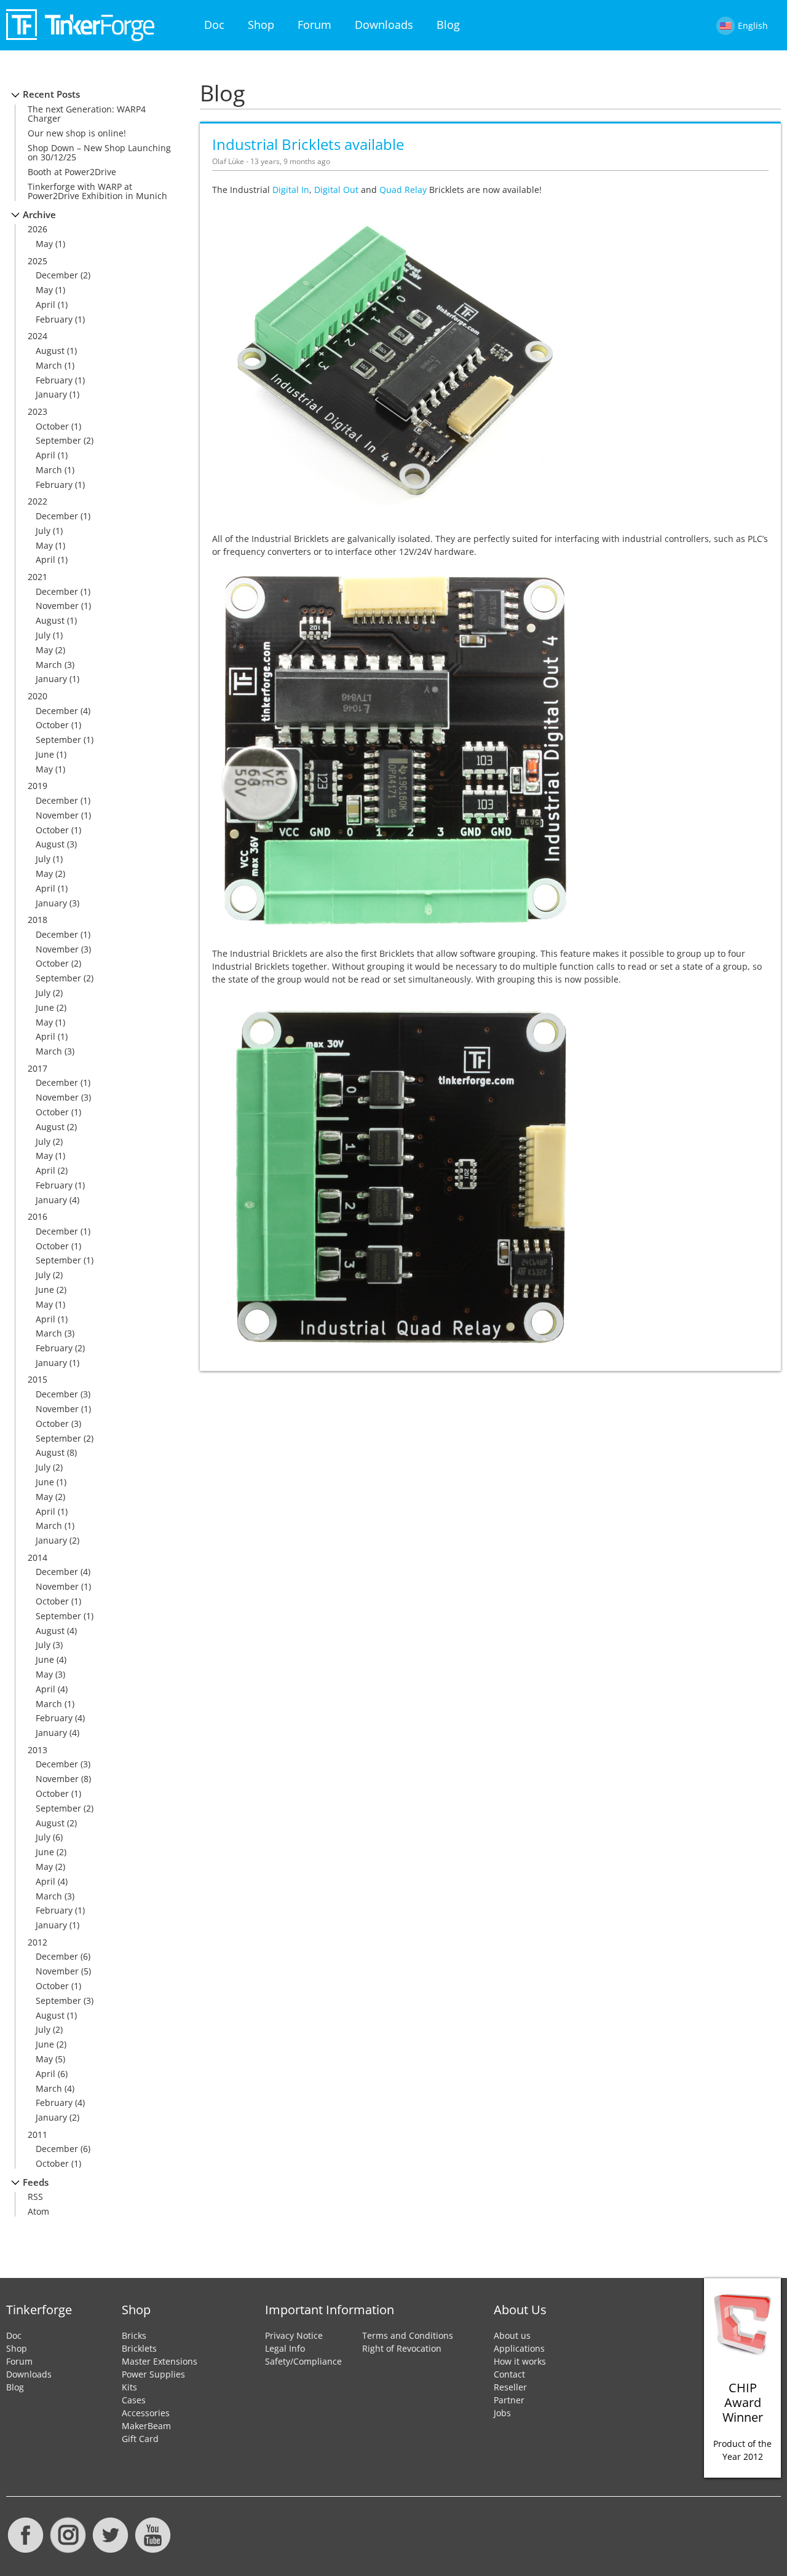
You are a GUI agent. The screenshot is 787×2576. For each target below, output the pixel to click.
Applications (519, 2348)
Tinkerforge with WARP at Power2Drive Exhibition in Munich (97, 191)
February (54, 319)
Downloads (384, 25)
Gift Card (140, 2439)
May (44, 244)
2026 (38, 229)
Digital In (291, 190)
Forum (314, 25)
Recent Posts (51, 94)
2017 (38, 1068)
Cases (134, 2400)
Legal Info (285, 2348)
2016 (38, 1216)
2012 (38, 1942)
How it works (520, 2361)
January (51, 394)
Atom (38, 2211)
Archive (39, 215)
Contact (509, 2374)
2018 (38, 920)
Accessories (146, 2413)
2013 (38, 1750)
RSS (35, 2197)
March (49, 365)
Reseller (510, 2387)
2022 (38, 501)
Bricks (134, 2335)
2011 (38, 2134)
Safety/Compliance (303, 2361)
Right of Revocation (402, 2348)
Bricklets (139, 2348)
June (45, 754)
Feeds (36, 2182)
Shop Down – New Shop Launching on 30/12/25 (99, 152)
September (58, 440)
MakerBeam (146, 2426)
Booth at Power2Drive (72, 172)
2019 (38, 786)
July (43, 531)
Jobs (502, 2413)
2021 (38, 577)
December (57, 275)
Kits (129, 2387)
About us (512, 2335)
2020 (38, 696)
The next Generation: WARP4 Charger (87, 114)
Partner (509, 2400)
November (57, 606)
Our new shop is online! (77, 133)
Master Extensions (160, 2361)
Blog (448, 25)
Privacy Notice (294, 2335)
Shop (261, 25)
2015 (38, 1379)
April (45, 304)
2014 (38, 1557)
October (52, 426)
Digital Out (336, 190)
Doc (214, 25)
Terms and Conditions (408, 2335)
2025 (38, 261)
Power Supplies (153, 2374)
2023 (38, 411)
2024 (38, 336)
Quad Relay (403, 190)
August (50, 351)
